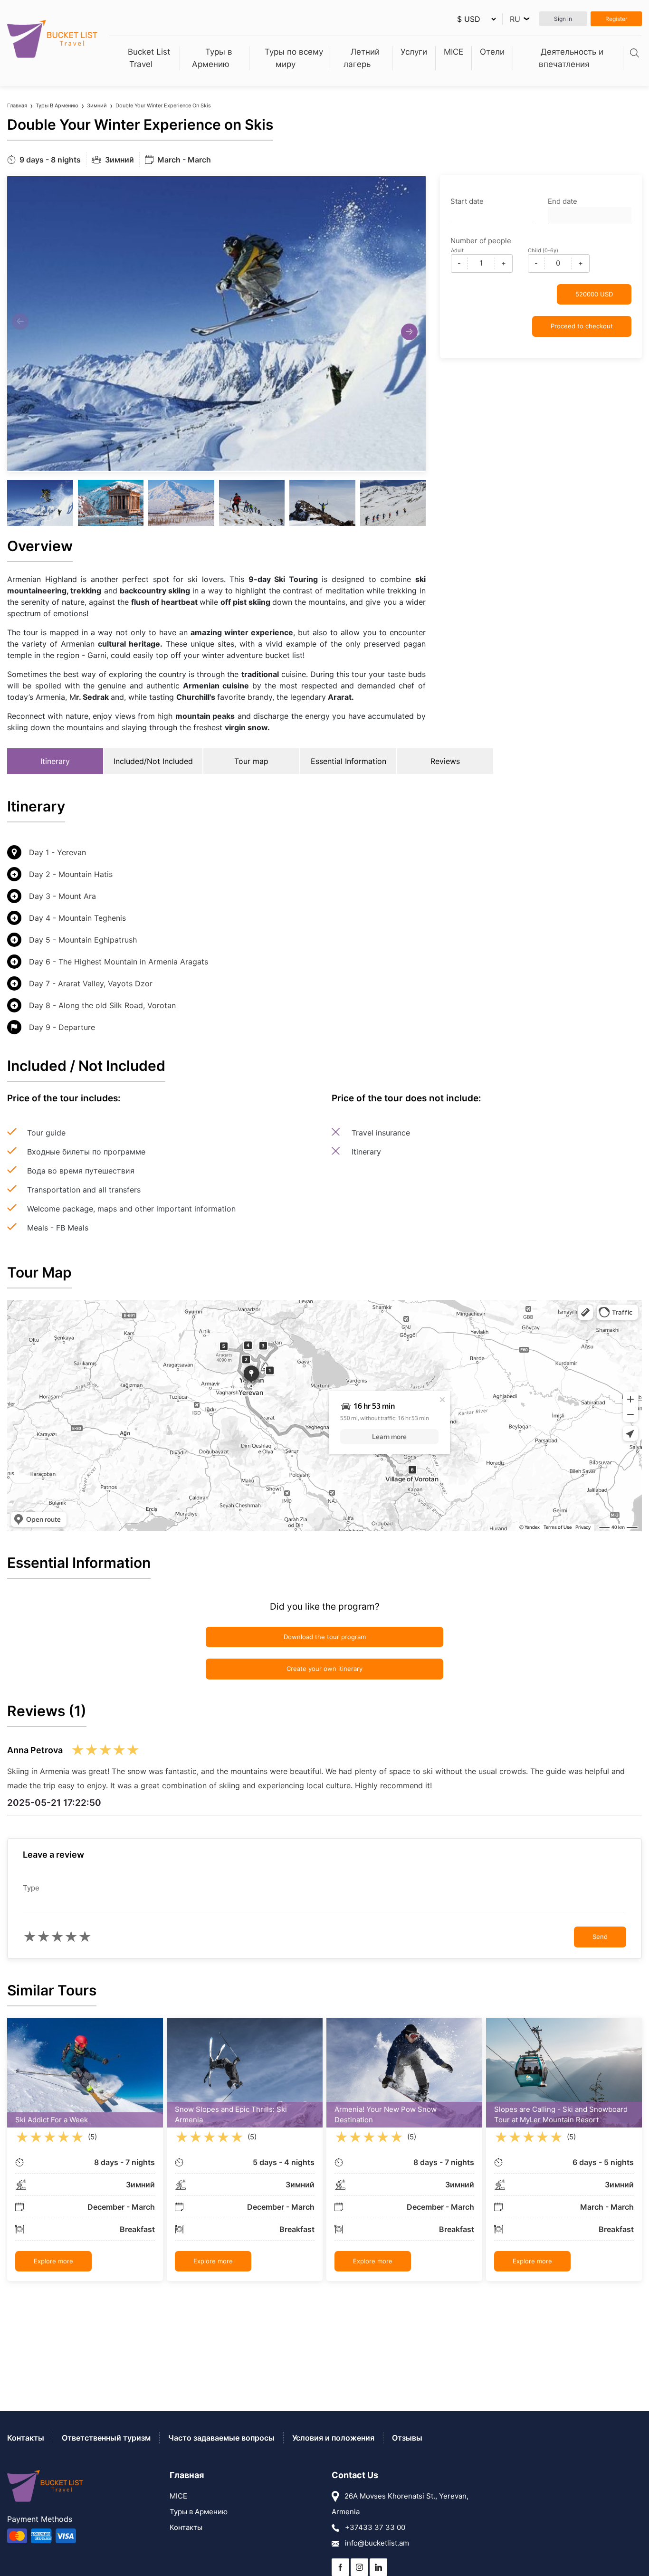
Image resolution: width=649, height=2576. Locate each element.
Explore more (53, 2261)
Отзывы (407, 2438)
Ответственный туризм (106, 2438)
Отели (492, 52)
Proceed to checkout (582, 326)
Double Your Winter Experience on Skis (163, 105)
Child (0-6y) (543, 250)
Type (31, 1888)
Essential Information (348, 761)
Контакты (26, 2438)
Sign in (563, 19)
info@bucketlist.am (376, 2543)
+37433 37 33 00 (374, 2527)
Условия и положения (333, 2438)
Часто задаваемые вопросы (221, 2438)
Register (616, 19)
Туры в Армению (57, 105)
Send (600, 1937)
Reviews (445, 761)
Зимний (97, 105)
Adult (457, 250)
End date (563, 201)
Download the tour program (325, 1637)
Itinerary (55, 761)
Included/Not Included (153, 761)
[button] (409, 332)
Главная (17, 105)
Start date (467, 201)
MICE (453, 52)
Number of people (481, 241)
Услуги (414, 52)
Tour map (251, 761)
